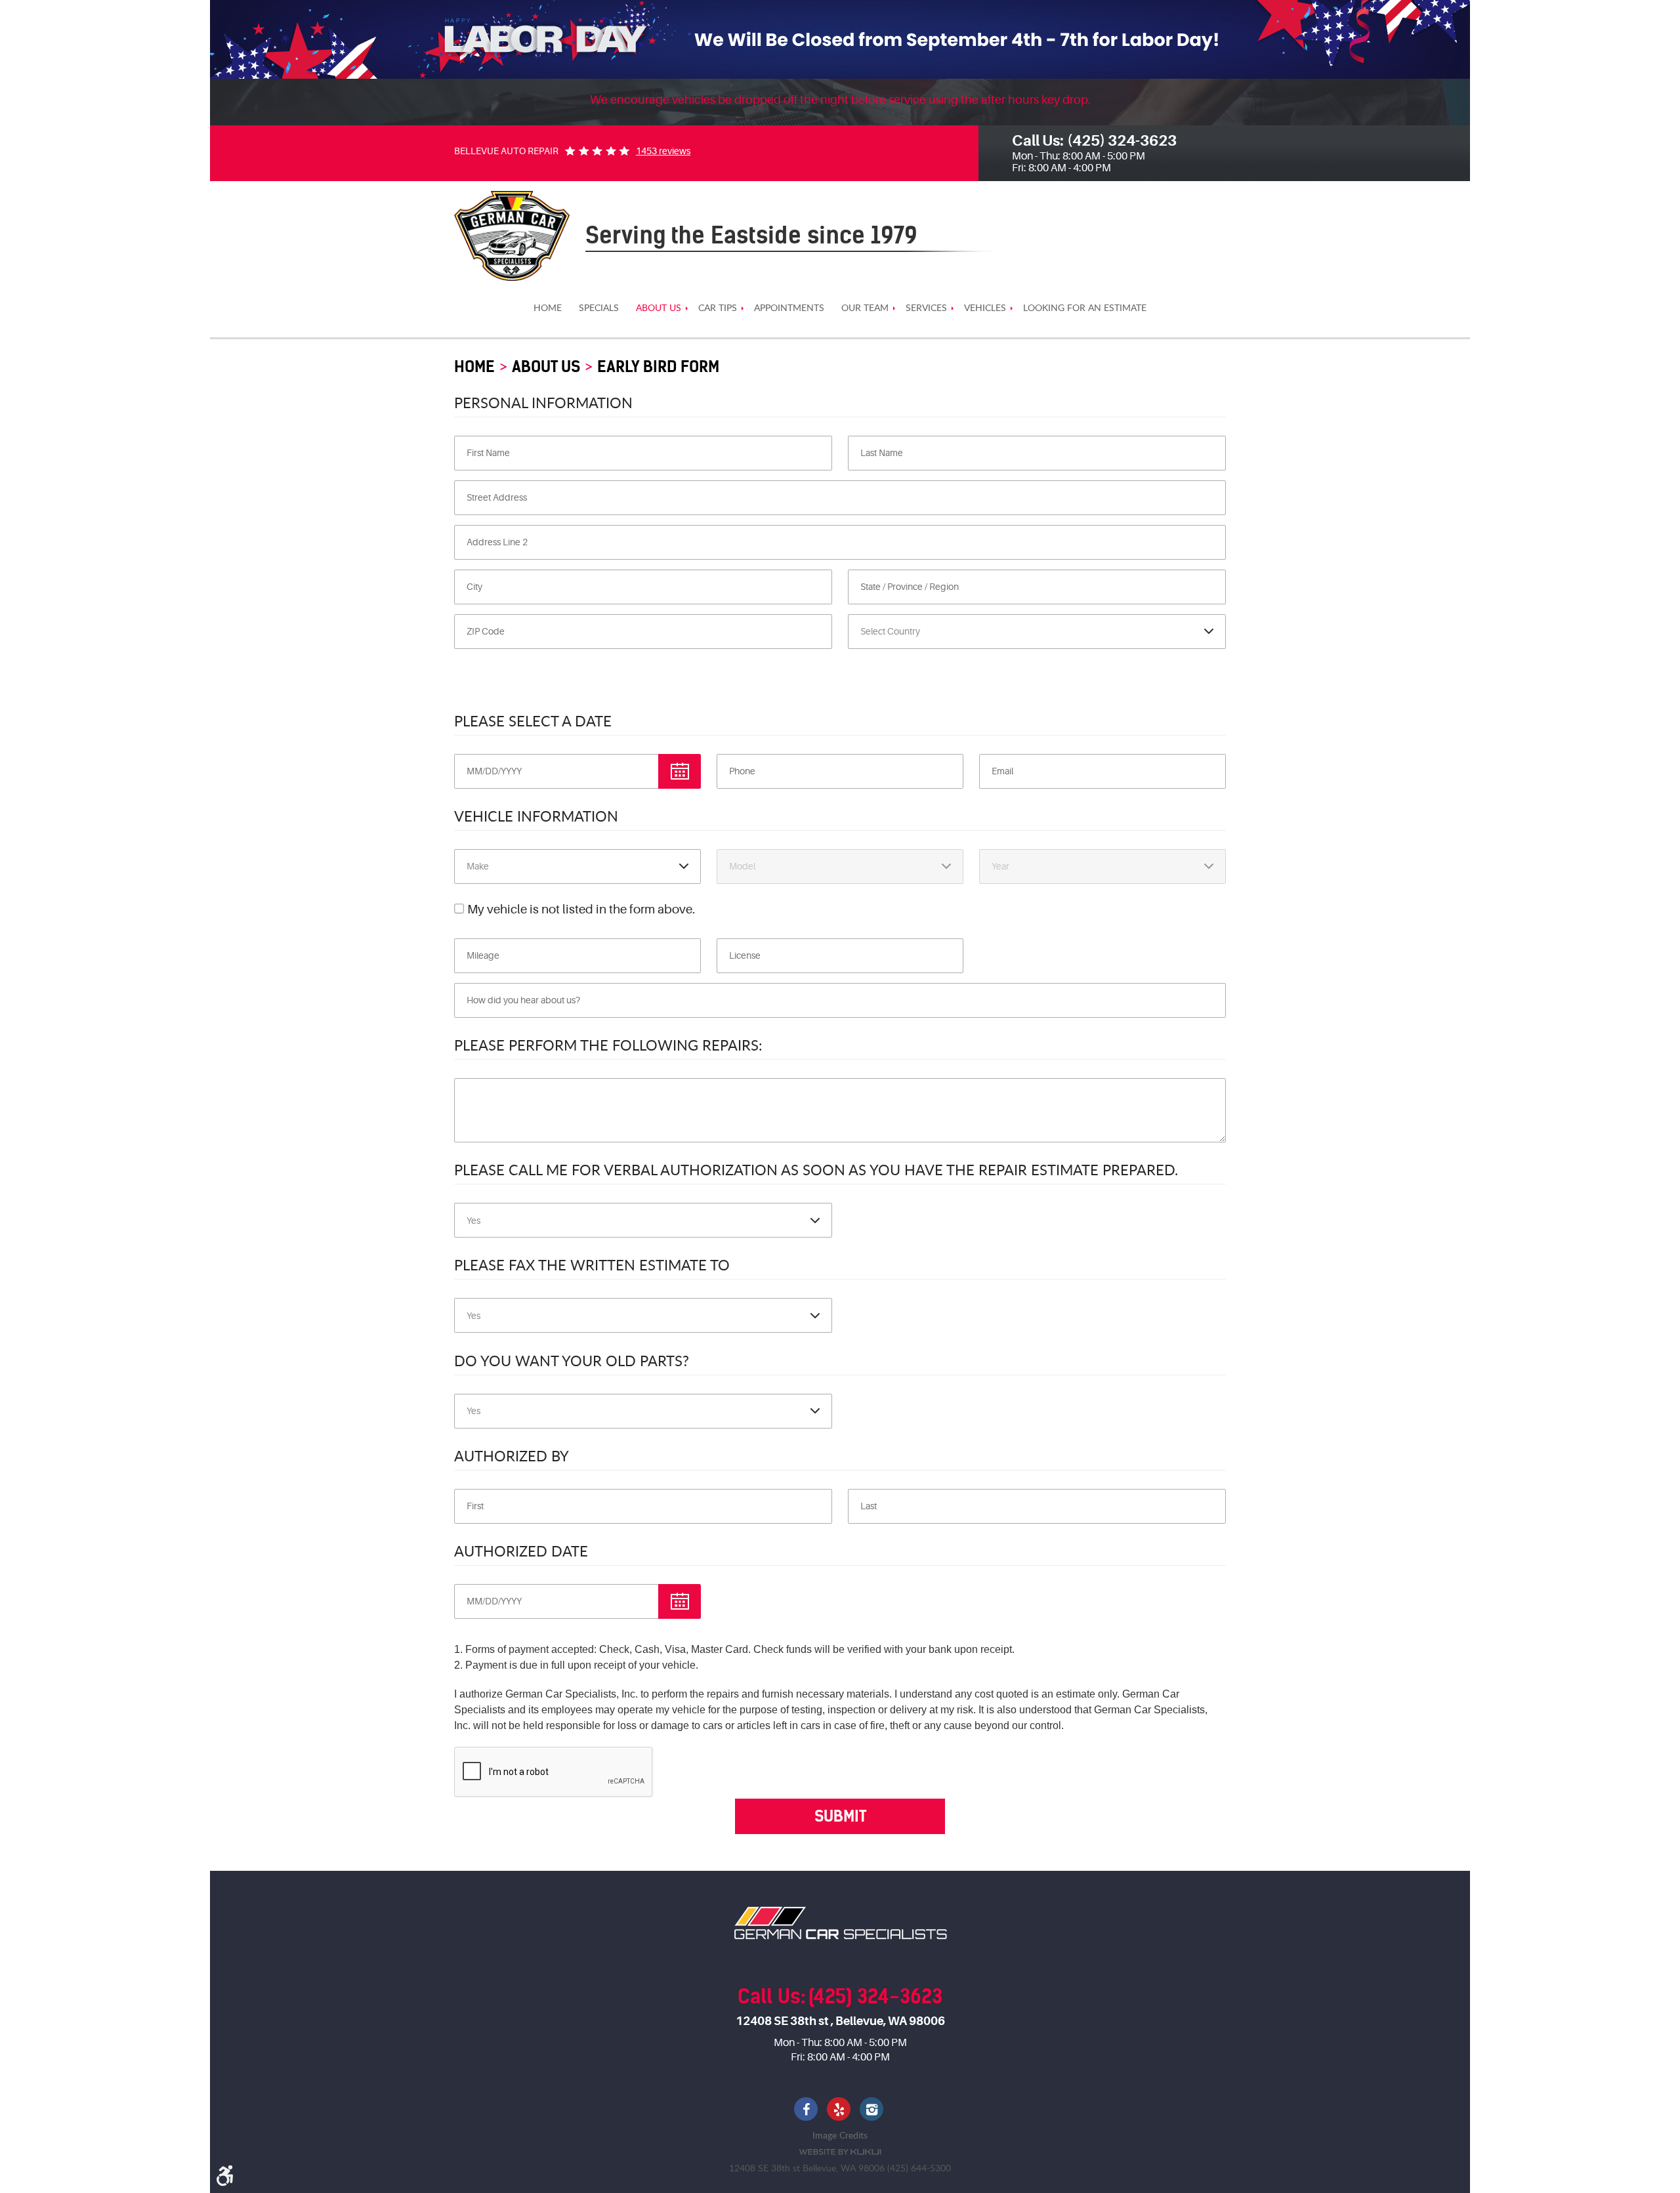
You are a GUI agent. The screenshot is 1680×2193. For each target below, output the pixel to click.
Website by (840, 2152)
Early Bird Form (658, 366)
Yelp (840, 2110)
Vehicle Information (536, 816)
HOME (548, 308)
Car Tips (718, 308)
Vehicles (985, 308)
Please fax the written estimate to (592, 1264)
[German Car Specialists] (512, 236)
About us (659, 308)
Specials (599, 308)
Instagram (873, 2110)
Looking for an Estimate (1085, 308)
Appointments (789, 308)
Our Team (865, 308)
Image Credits (840, 2135)
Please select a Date (533, 721)
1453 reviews (663, 151)
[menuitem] (548, 308)
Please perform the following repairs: (608, 1045)
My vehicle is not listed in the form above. (581, 909)
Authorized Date (521, 1551)
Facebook (807, 2110)
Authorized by (512, 1455)
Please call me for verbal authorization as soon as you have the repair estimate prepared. (816, 1169)
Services (926, 308)
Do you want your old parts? (572, 1360)
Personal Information (543, 402)
